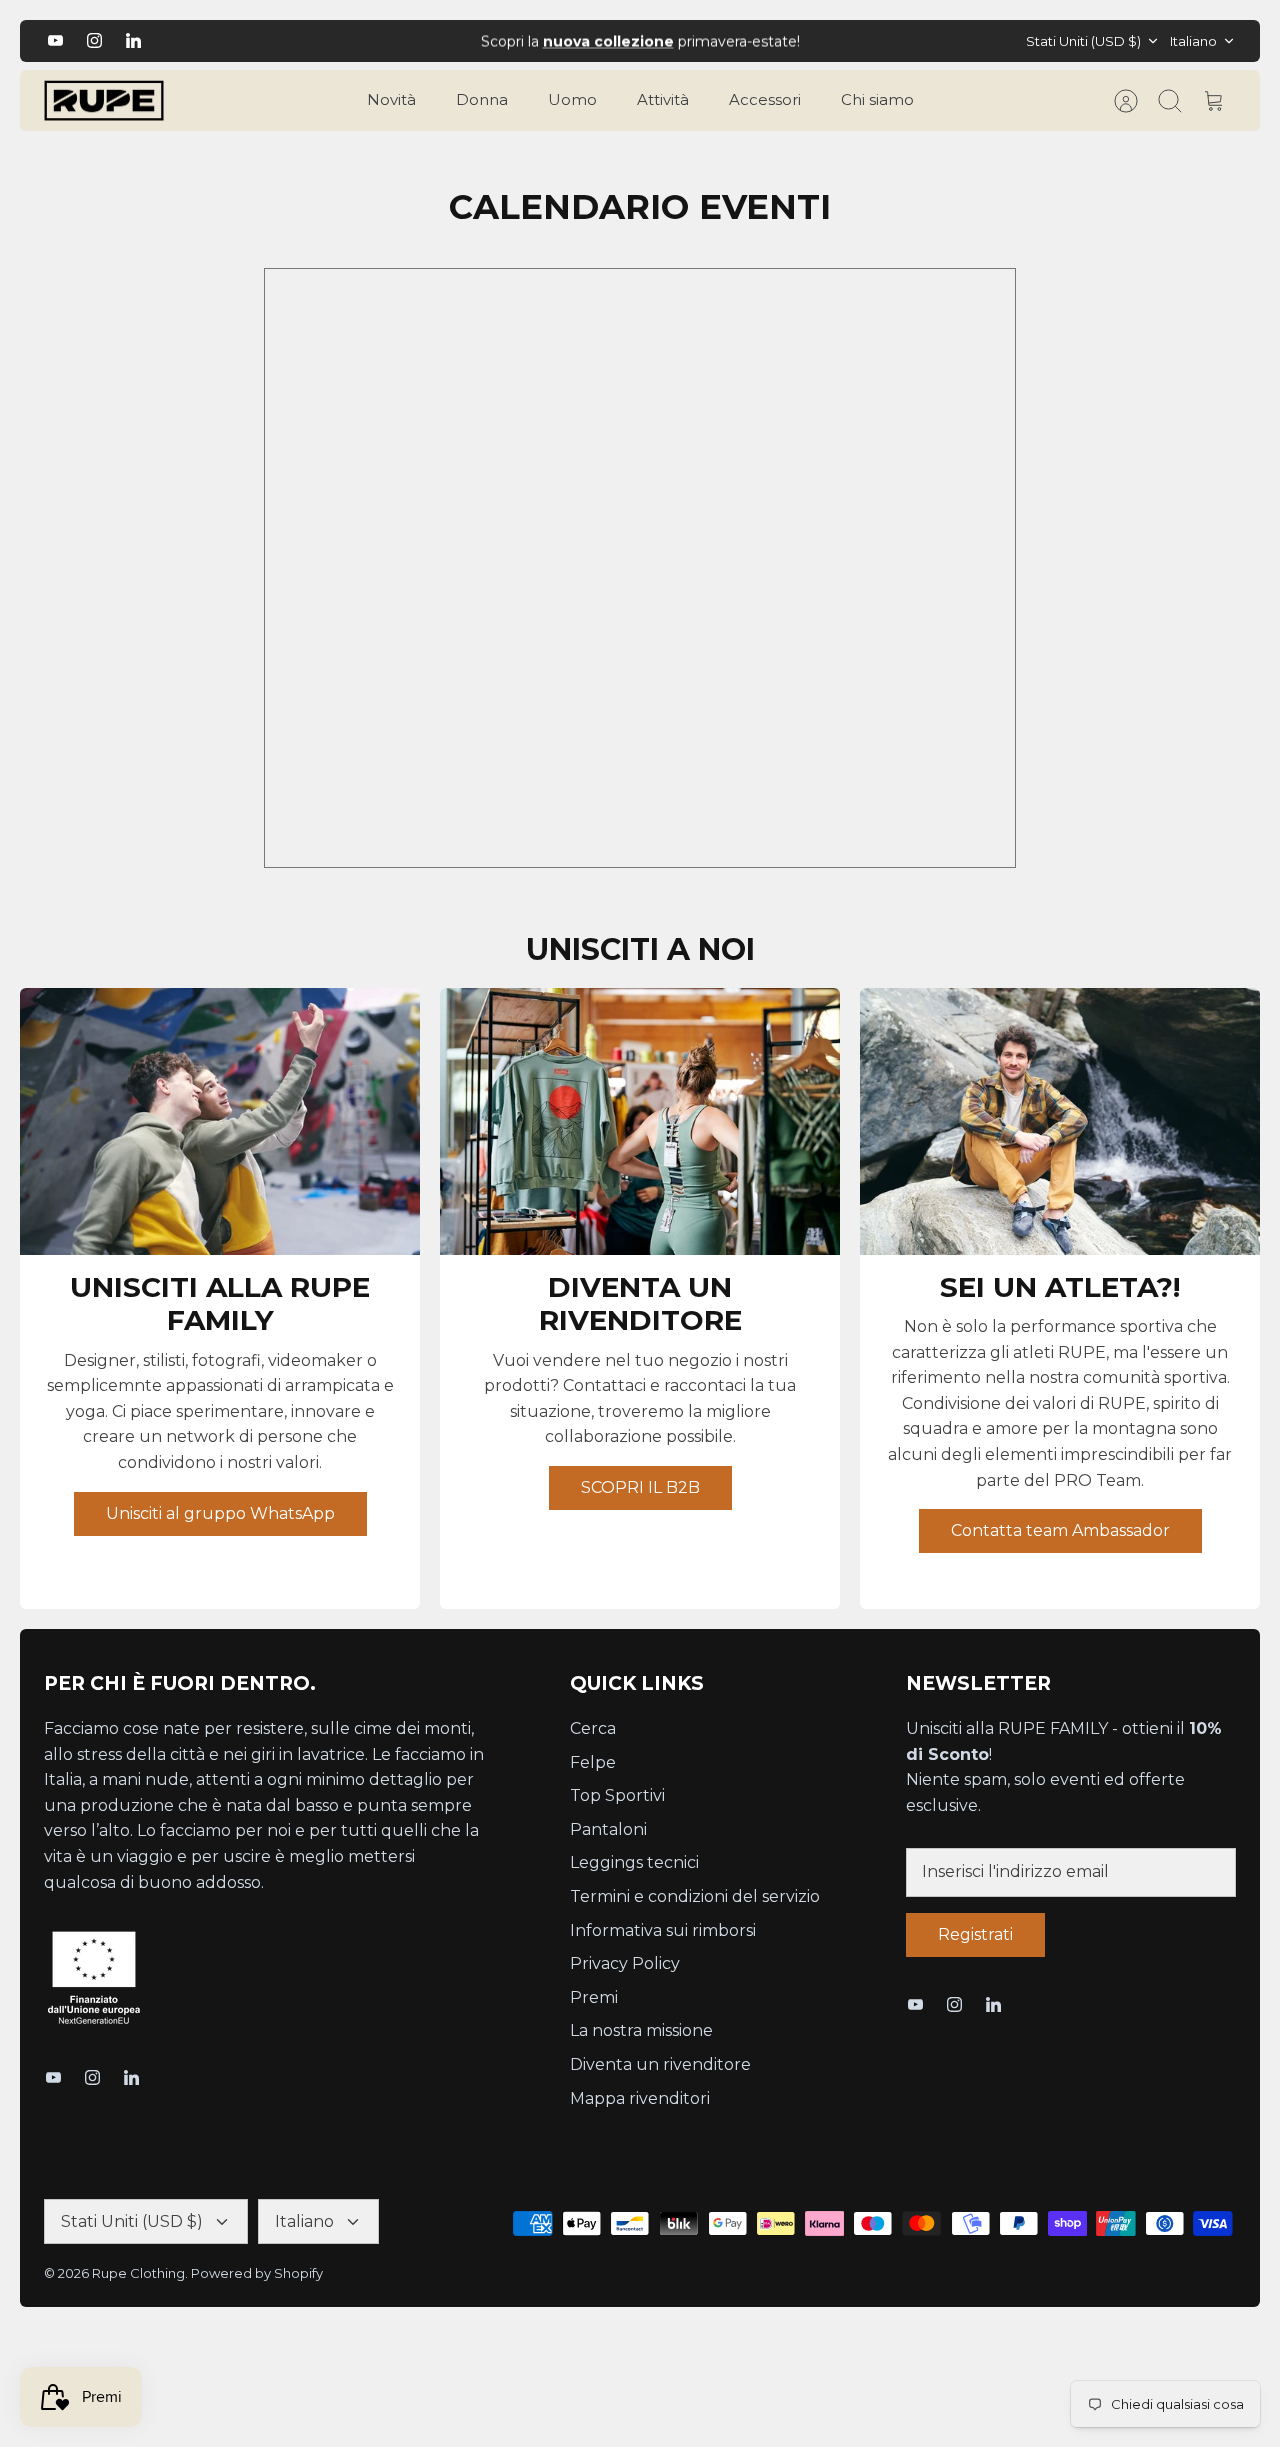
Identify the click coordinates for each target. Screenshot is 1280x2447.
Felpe (593, 1762)
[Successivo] (896, 41)
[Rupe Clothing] (104, 101)
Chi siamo (877, 99)
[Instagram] (94, 40)
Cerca (593, 1728)
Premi (594, 1997)
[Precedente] (384, 41)
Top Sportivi (617, 1795)
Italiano (1193, 41)
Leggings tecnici (634, 1862)
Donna (482, 99)
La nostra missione (641, 2030)
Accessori (765, 99)
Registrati (975, 1934)
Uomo (572, 99)
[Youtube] (55, 40)
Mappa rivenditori (640, 2098)
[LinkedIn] (133, 40)
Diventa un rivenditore (660, 2064)
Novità (391, 99)
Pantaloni (608, 1829)
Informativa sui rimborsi (663, 1930)
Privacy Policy (625, 1963)
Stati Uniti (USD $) (1083, 41)
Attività (663, 99)
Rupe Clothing (138, 2273)
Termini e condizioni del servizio (695, 1896)
